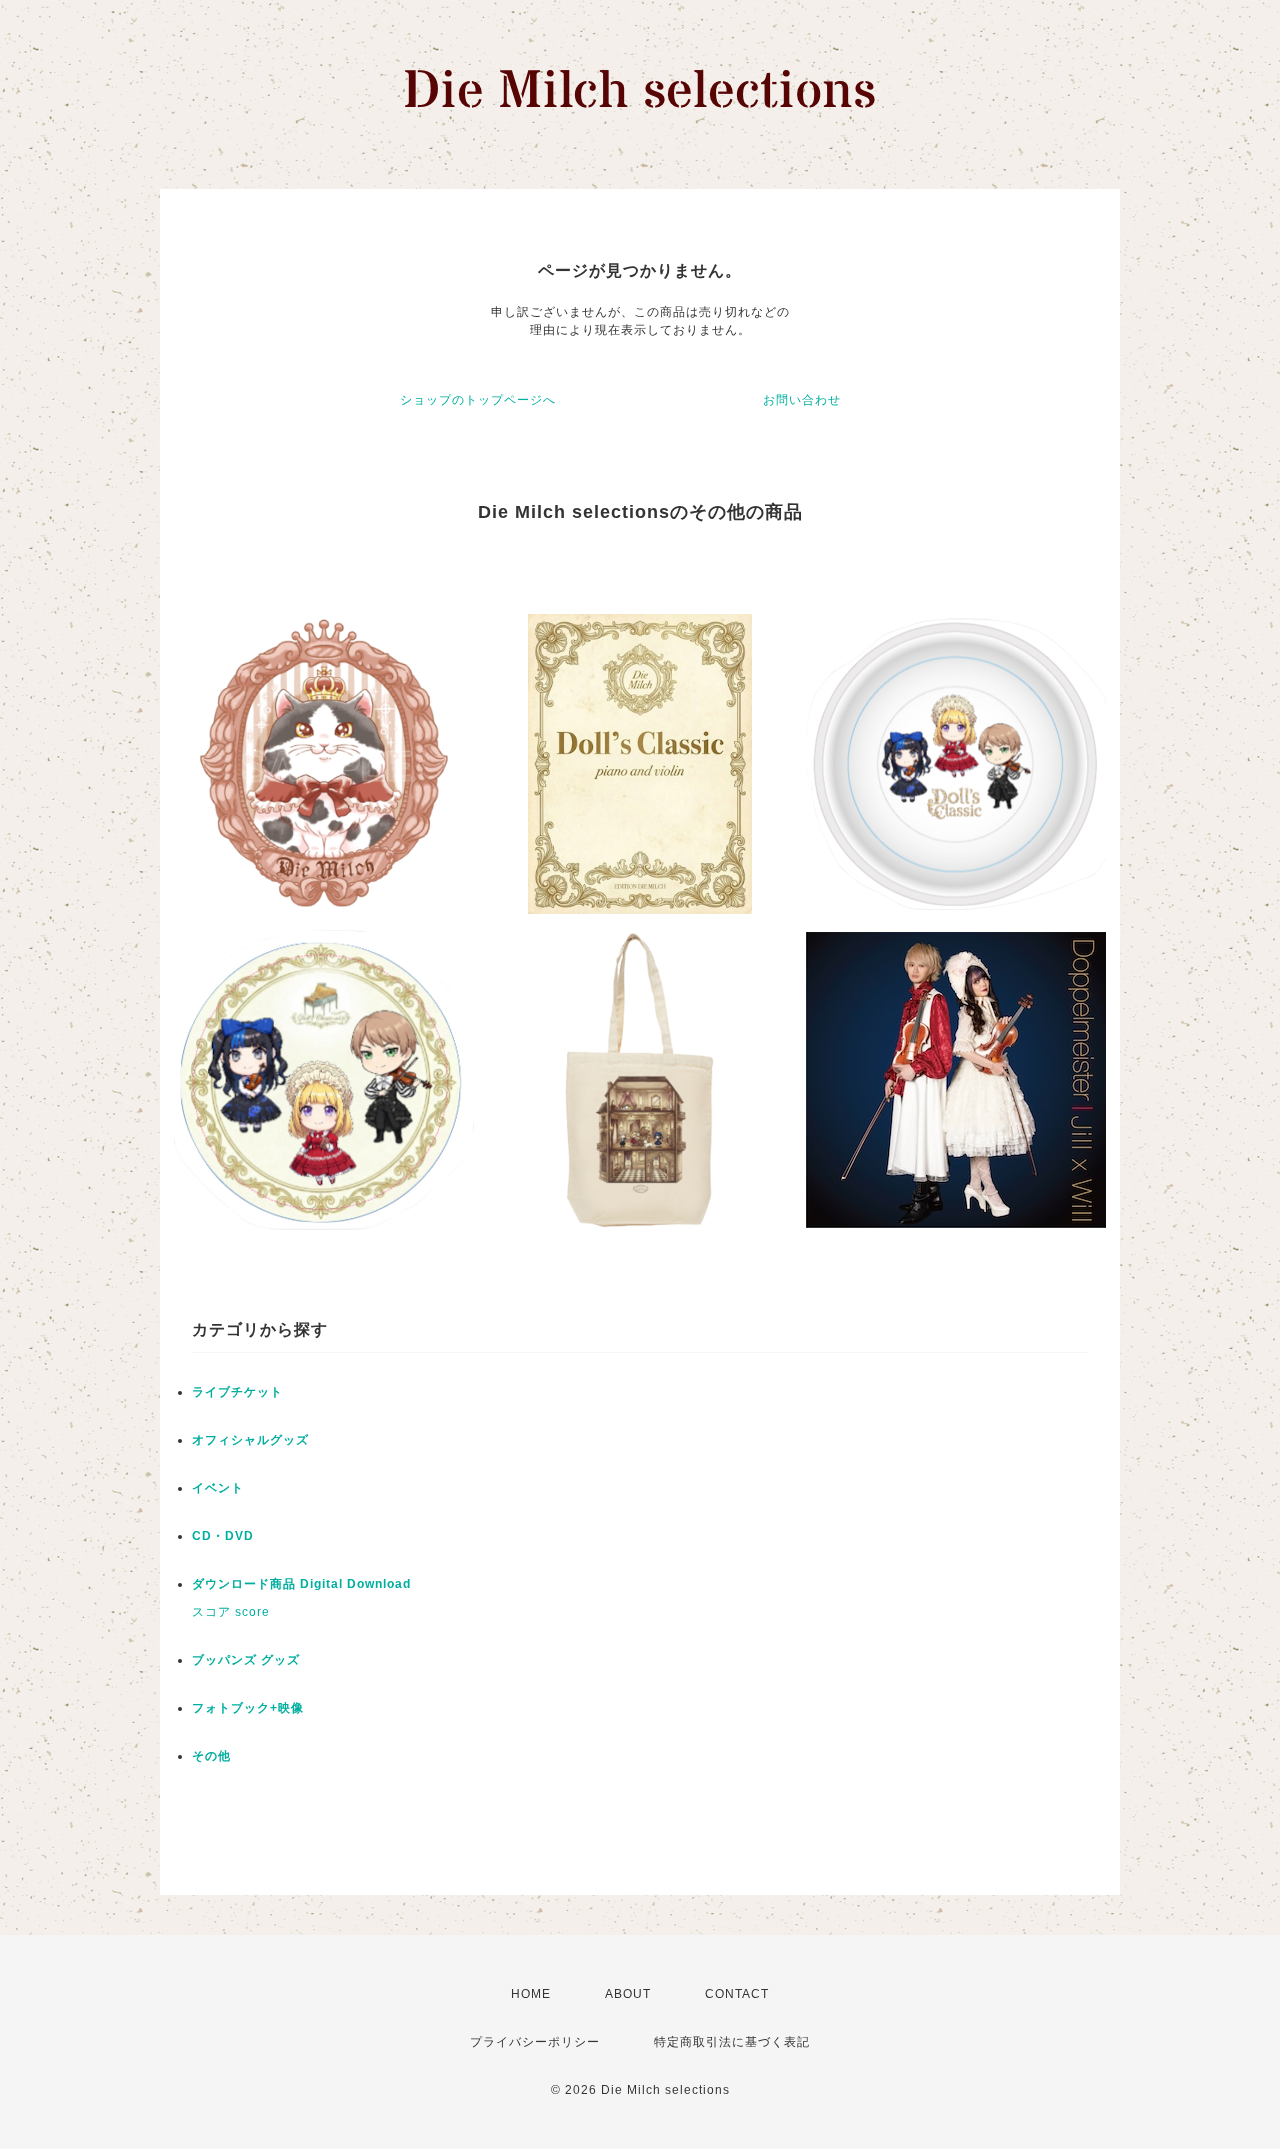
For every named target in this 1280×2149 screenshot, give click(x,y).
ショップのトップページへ (478, 400)
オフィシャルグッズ (250, 1440)
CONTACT (737, 1994)
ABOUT (628, 1994)
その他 (211, 1756)
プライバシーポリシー (535, 2042)
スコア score (231, 1612)
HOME (531, 1994)
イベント (218, 1488)
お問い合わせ (802, 400)
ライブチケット (237, 1392)
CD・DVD (223, 1536)
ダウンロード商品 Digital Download (301, 1584)
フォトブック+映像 (248, 1708)
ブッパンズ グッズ (246, 1660)
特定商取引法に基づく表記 (732, 2042)
